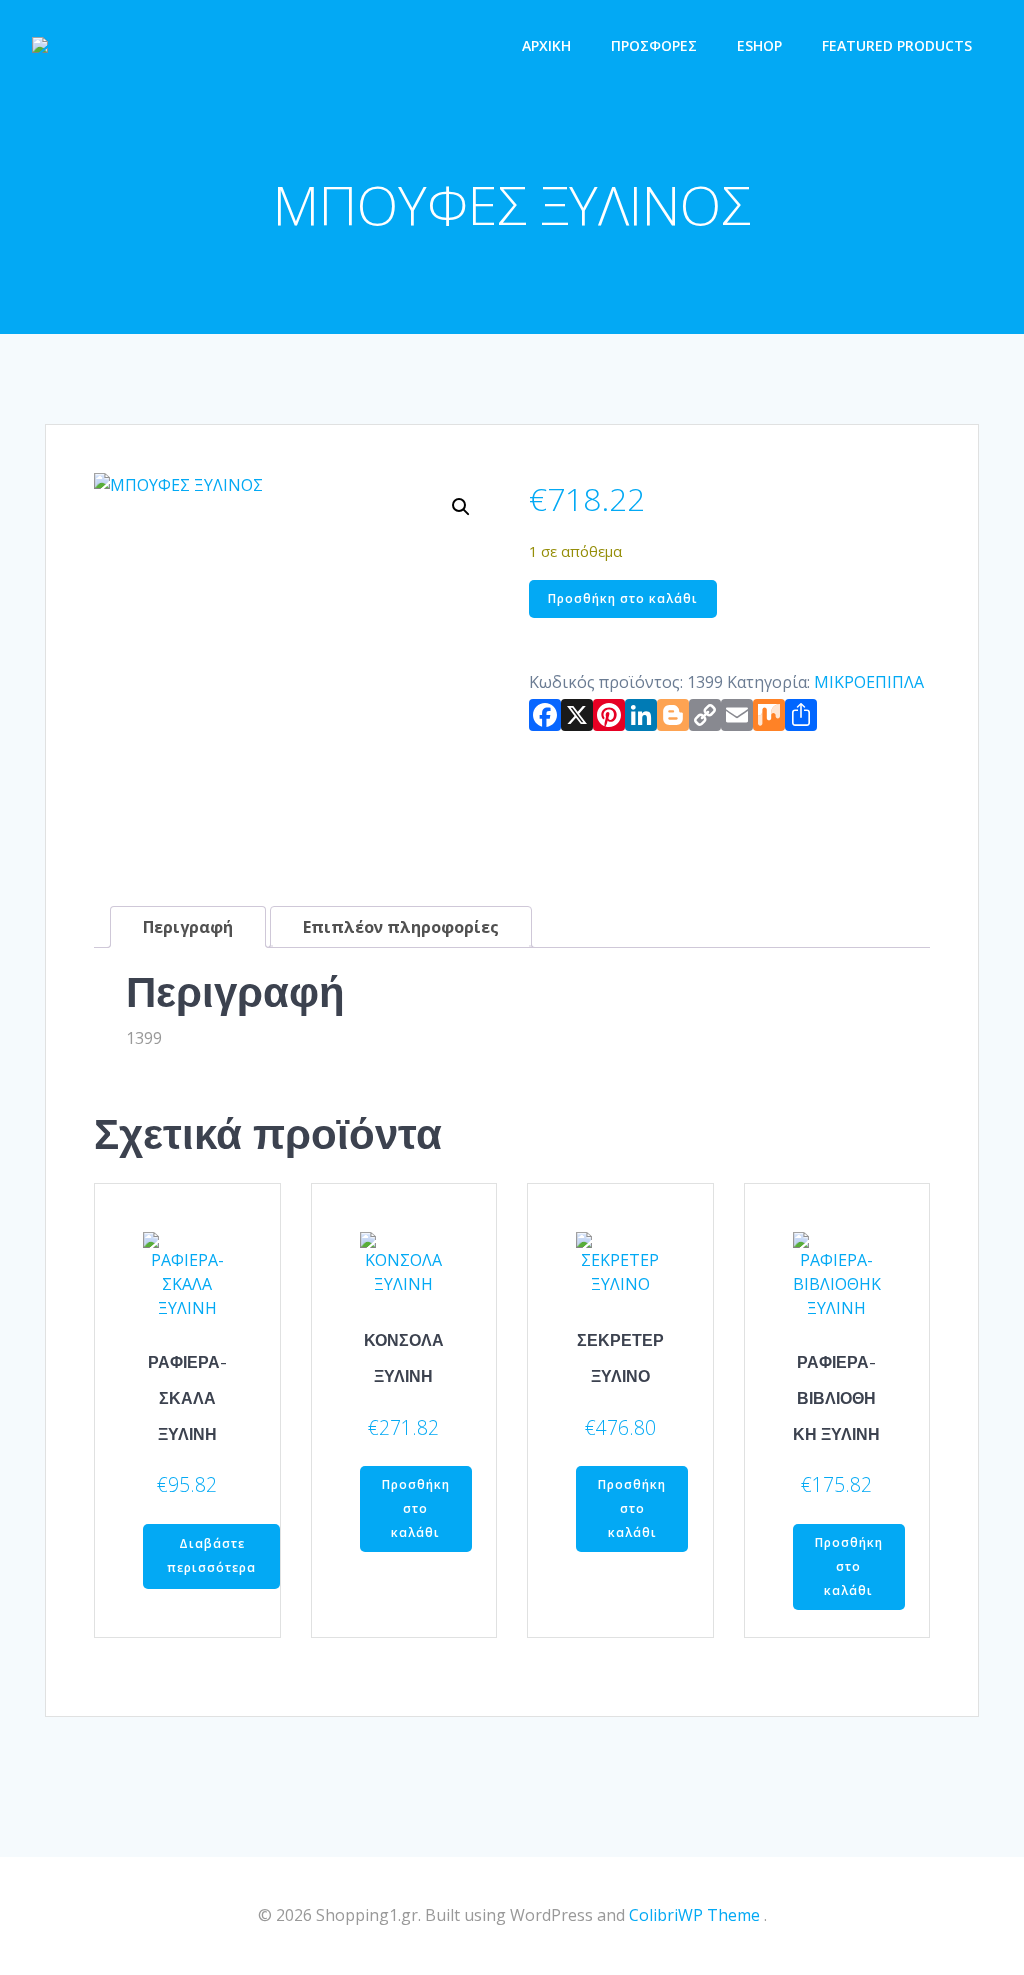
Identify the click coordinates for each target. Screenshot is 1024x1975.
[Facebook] (545, 719)
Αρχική (546, 45)
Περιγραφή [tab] (188, 927)
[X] (577, 719)
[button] (461, 507)
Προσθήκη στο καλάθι (623, 598)
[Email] (737, 719)
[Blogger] (673, 719)
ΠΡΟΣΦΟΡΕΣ (654, 45)
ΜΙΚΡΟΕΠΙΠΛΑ (869, 682)
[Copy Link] (705, 719)
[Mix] (769, 719)
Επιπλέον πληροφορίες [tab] (401, 927)
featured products (897, 45)
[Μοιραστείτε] (801, 719)
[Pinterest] (609, 719)
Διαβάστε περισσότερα (211, 1555)
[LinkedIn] (641, 719)
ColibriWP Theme (694, 1915)
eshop (759, 45)
